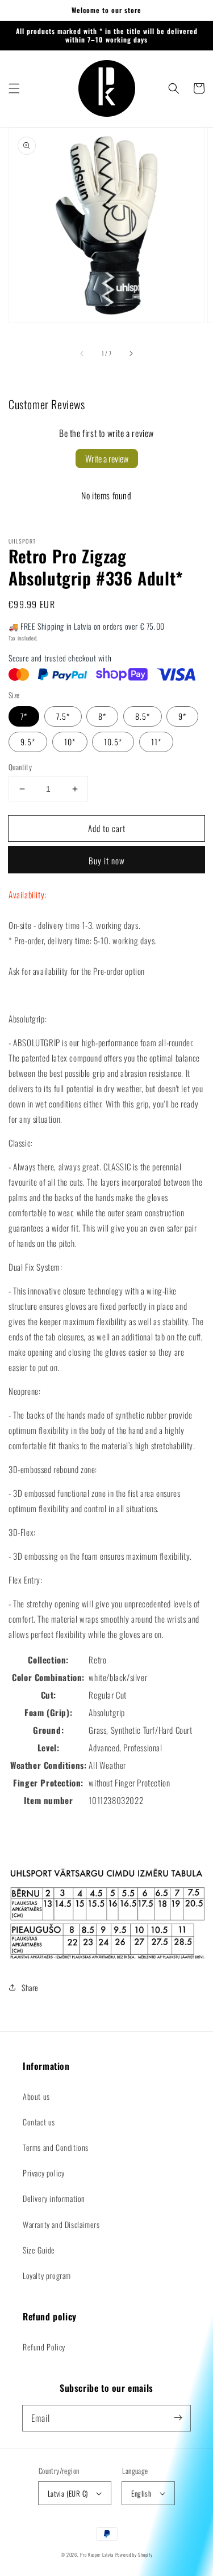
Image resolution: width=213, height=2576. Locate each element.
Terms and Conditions (56, 2147)
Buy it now (107, 860)
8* (102, 716)
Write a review (107, 459)
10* (70, 742)
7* (24, 716)
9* (182, 716)
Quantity (20, 767)
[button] (14, 88)
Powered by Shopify (134, 2554)
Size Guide (39, 2250)
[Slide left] (82, 353)
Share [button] (30, 1987)
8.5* (143, 716)
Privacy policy (43, 2173)
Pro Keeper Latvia (97, 2554)
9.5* (28, 742)
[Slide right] (131, 353)
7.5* (63, 716)
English (141, 2493)
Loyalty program (47, 2275)
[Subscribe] (178, 2418)
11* (156, 742)
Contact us (39, 2122)
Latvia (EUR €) (68, 2493)
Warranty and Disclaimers (61, 2224)
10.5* (113, 742)
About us (36, 2096)
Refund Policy (44, 2347)
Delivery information (54, 2198)
